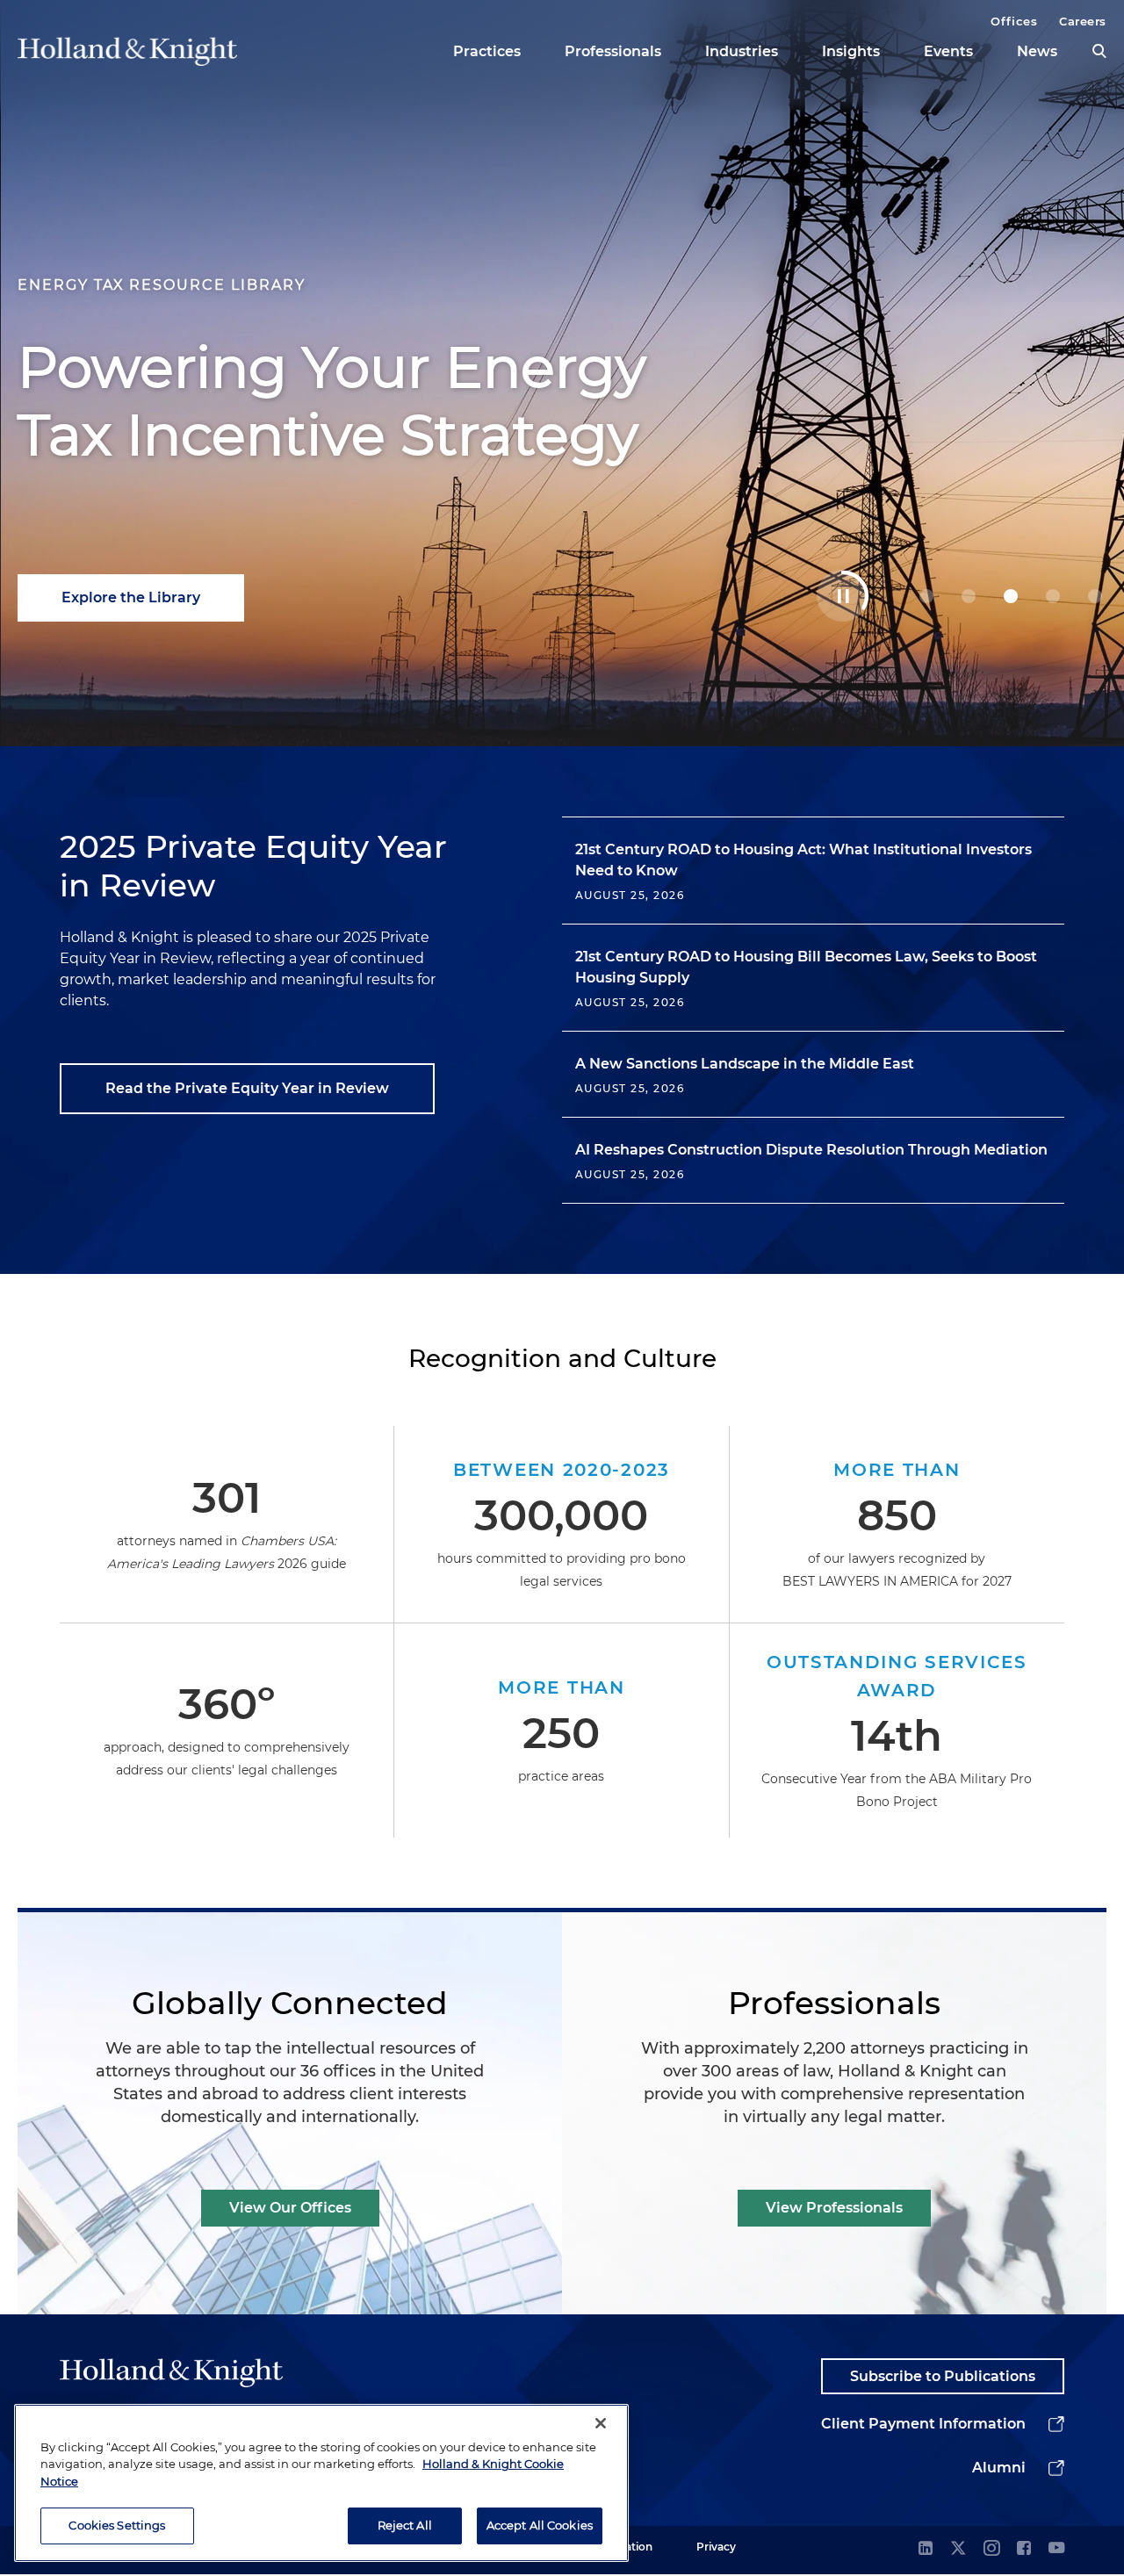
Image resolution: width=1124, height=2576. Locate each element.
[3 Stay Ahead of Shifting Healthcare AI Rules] (1053, 596)
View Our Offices (290, 2208)
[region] (321, 2483)
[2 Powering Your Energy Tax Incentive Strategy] (1011, 596)
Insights (851, 51)
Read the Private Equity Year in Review (247, 1088)
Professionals (613, 51)
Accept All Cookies (540, 2525)
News (1037, 51)
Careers (1083, 21)
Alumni (999, 2468)
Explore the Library (131, 597)
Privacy (716, 2547)
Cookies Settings (117, 2525)
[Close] (601, 2423)
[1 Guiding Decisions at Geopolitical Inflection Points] (969, 596)
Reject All (405, 2525)
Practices (487, 51)
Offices (1014, 21)
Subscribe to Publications (943, 2376)
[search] (1099, 51)
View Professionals (834, 2208)
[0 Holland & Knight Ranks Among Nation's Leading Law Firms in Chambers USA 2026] (926, 596)
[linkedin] (926, 2549)
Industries (742, 51)
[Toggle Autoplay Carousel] (843, 596)
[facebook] (1024, 2549)
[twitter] (958, 2549)
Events (948, 51)
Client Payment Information (923, 2424)
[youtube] (1056, 2549)
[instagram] (991, 2549)
